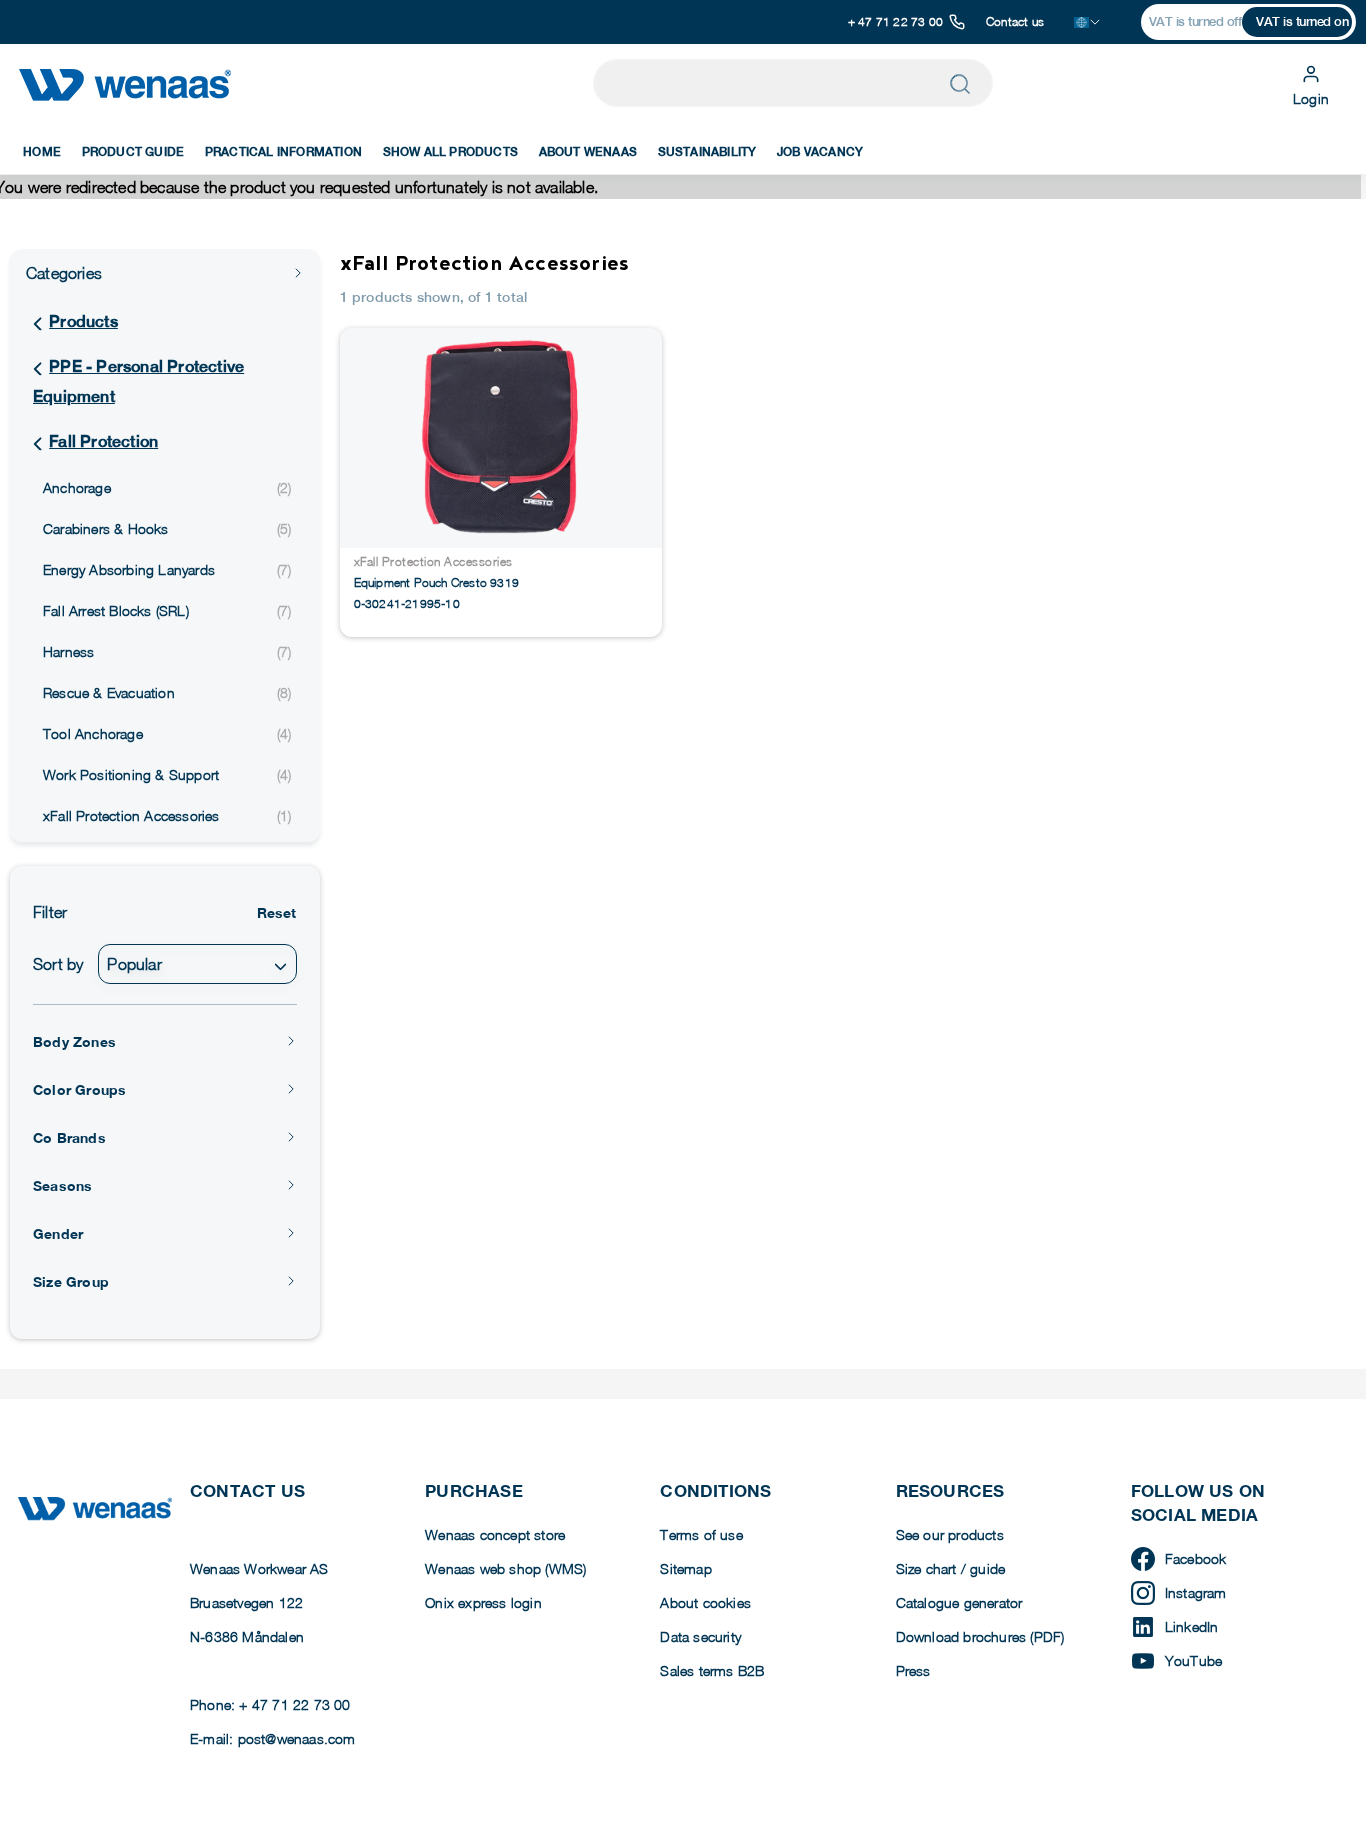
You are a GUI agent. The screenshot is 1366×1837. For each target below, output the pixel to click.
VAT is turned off (1195, 21)
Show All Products (450, 152)
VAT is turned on (1302, 21)
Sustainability (707, 152)
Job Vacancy (820, 152)
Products (83, 321)
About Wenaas (588, 152)
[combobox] (197, 964)
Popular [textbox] (134, 964)
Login (1311, 98)
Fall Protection (103, 441)
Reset (277, 912)
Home (42, 152)
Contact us (1015, 21)
